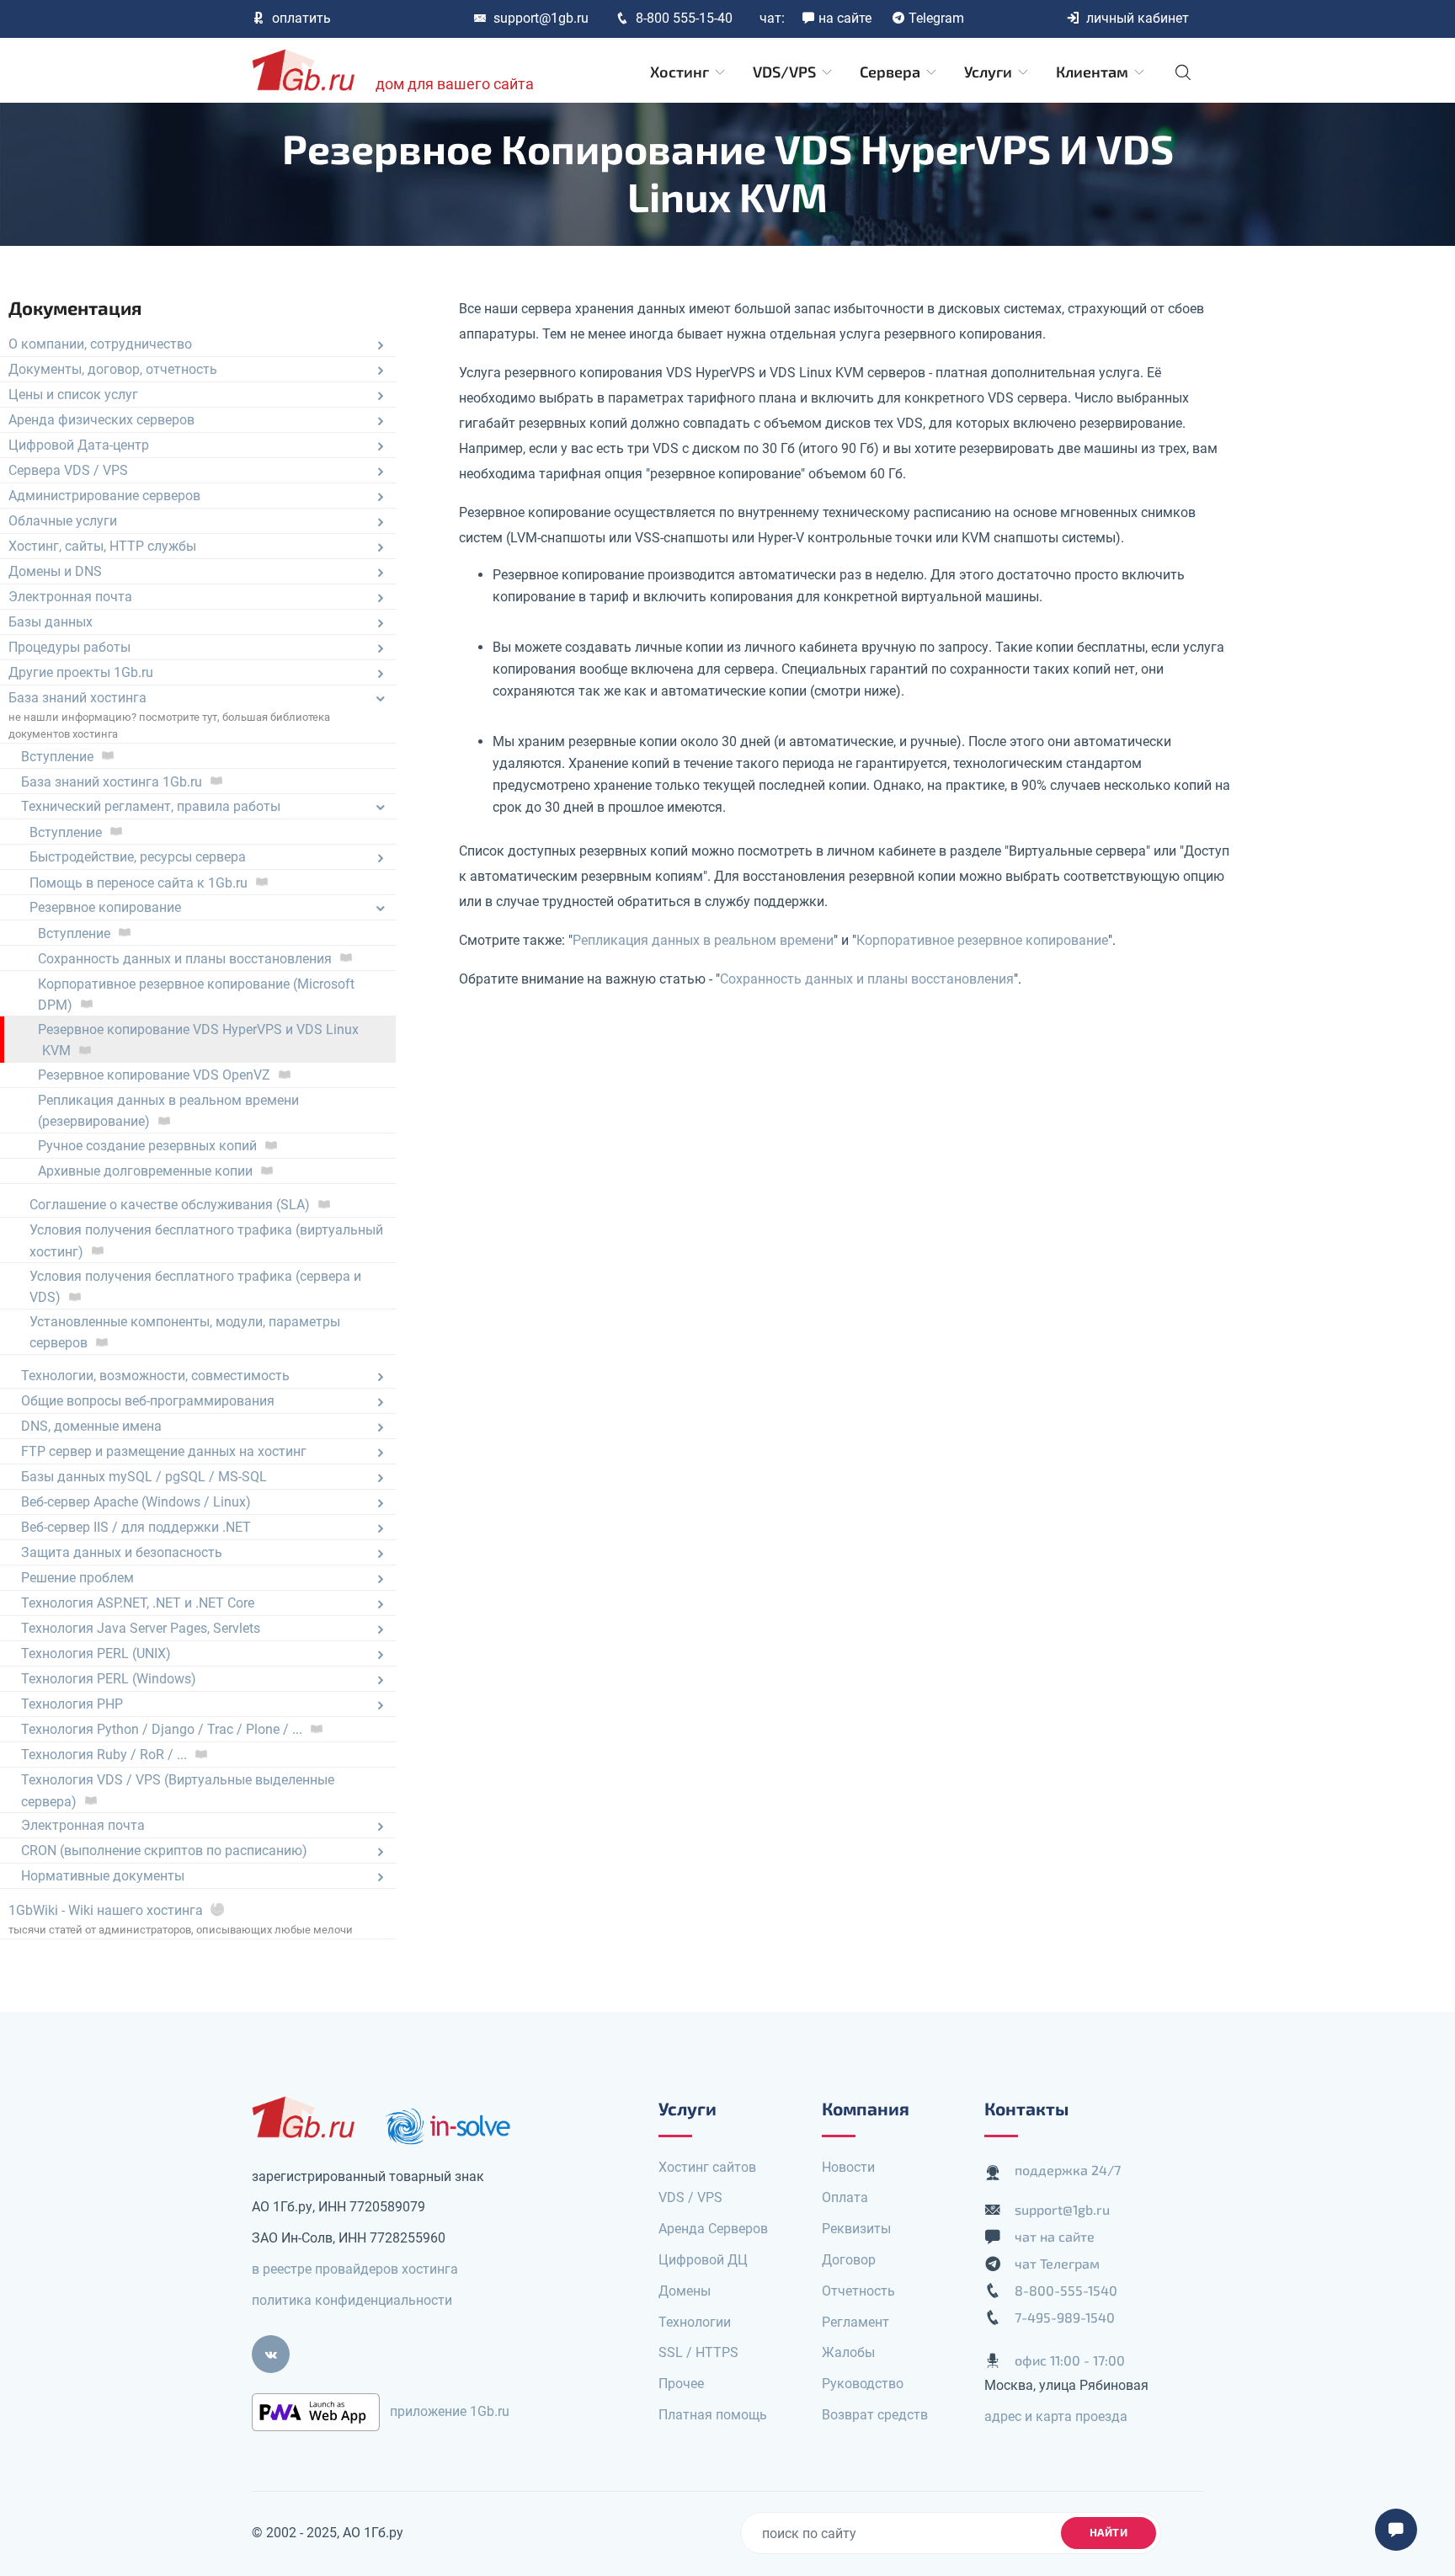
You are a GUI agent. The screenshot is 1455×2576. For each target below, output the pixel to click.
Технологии (695, 2322)
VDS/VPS (786, 72)
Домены (685, 2291)
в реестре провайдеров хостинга (355, 2269)
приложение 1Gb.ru (450, 2411)
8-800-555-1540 (1066, 2290)
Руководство (863, 2384)
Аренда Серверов (713, 2229)
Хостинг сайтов (707, 2167)
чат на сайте (1055, 2236)
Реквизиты (856, 2229)
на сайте (845, 18)
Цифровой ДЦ (703, 2260)
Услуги (990, 72)
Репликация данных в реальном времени (703, 940)
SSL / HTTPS (698, 2352)
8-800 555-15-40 (684, 18)
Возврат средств (875, 2415)
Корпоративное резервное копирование (982, 940)
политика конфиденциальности (352, 2300)
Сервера (892, 72)
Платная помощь (713, 2415)
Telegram (936, 18)
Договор (849, 2260)
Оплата (845, 2197)
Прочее (681, 2384)
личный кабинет (1138, 18)
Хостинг (681, 72)
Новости (848, 2167)
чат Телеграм (1057, 2263)
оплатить (301, 18)
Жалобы (848, 2352)
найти (1109, 2532)
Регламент (855, 2322)
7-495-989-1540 (1065, 2317)
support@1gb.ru (541, 18)
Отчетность (858, 2291)
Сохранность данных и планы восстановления (867, 979)
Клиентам (1094, 72)
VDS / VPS (690, 2197)
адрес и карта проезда (1056, 2416)
